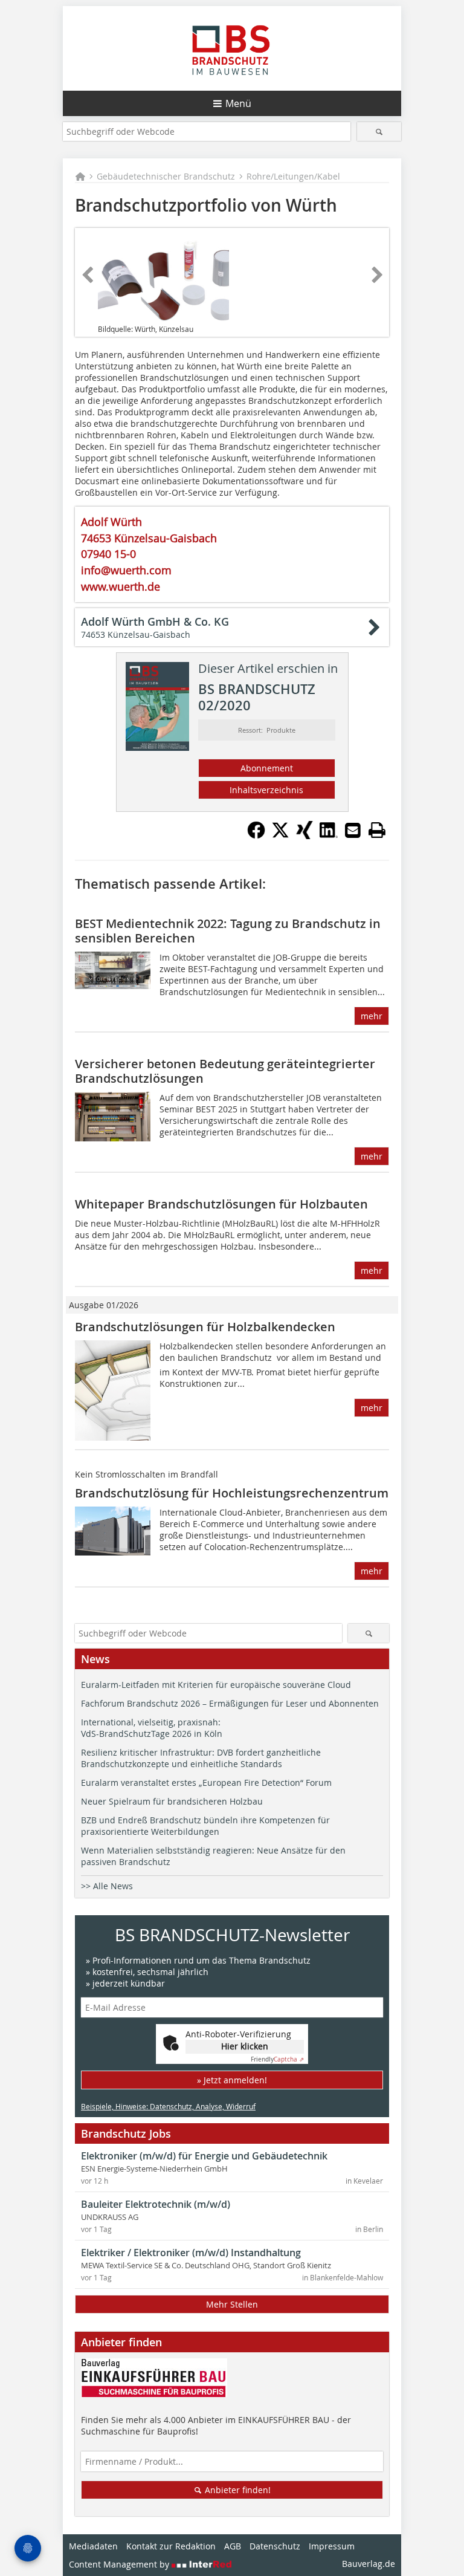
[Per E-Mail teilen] (353, 830)
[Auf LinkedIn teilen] (329, 835)
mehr (372, 1016)
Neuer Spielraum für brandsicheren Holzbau (172, 1801)
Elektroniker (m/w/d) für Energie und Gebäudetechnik (204, 2156)
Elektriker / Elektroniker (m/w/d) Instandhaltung (191, 2253)
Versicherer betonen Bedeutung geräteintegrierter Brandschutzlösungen (225, 1071)
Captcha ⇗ (277, 2059)
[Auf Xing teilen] (304, 835)
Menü (238, 103)
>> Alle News (107, 1886)
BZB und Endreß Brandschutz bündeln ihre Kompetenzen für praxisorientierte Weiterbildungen (205, 1826)
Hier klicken (245, 2046)
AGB (233, 2546)
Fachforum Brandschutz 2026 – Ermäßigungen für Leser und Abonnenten (230, 1703)
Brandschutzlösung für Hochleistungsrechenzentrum (232, 1493)
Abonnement (267, 768)
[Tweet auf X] (280, 835)
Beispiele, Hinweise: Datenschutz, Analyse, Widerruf (168, 2106)
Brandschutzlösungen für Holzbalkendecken (205, 1327)
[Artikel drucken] (377, 830)
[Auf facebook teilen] (256, 835)
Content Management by (120, 2564)
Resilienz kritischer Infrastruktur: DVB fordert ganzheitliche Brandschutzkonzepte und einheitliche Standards (201, 1758)
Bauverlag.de (369, 2564)
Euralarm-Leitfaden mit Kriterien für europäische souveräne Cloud (216, 1685)
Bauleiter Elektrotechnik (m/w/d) (156, 2204)
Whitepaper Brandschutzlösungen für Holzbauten (221, 1204)
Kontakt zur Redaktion (171, 2546)
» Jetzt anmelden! (232, 2080)
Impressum (332, 2546)
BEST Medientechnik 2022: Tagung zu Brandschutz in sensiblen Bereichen (228, 931)
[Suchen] (379, 131)
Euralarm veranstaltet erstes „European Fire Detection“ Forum (206, 1783)
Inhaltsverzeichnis (266, 790)
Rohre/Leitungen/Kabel (293, 176)
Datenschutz (275, 2546)
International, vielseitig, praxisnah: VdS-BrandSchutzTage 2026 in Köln (152, 1728)
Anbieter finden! (237, 2490)
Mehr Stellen (232, 2304)
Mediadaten (93, 2546)
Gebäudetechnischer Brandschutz (166, 176)
